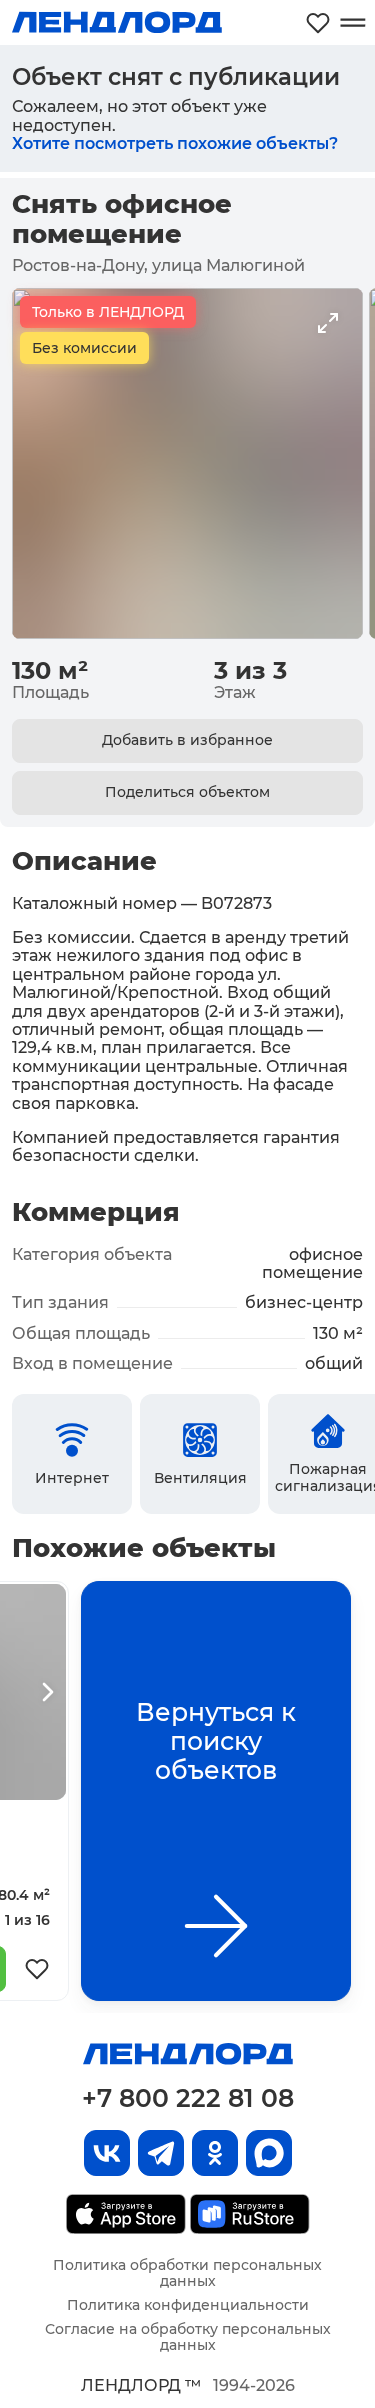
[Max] (269, 2153)
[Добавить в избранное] (37, 1969)
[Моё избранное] (318, 22)
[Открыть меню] (352, 22)
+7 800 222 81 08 (188, 2098)
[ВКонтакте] (107, 2153)
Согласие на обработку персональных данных (188, 2337)
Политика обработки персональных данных (187, 2273)
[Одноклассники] (215, 2153)
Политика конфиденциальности (188, 2305)
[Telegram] (161, 2153)
